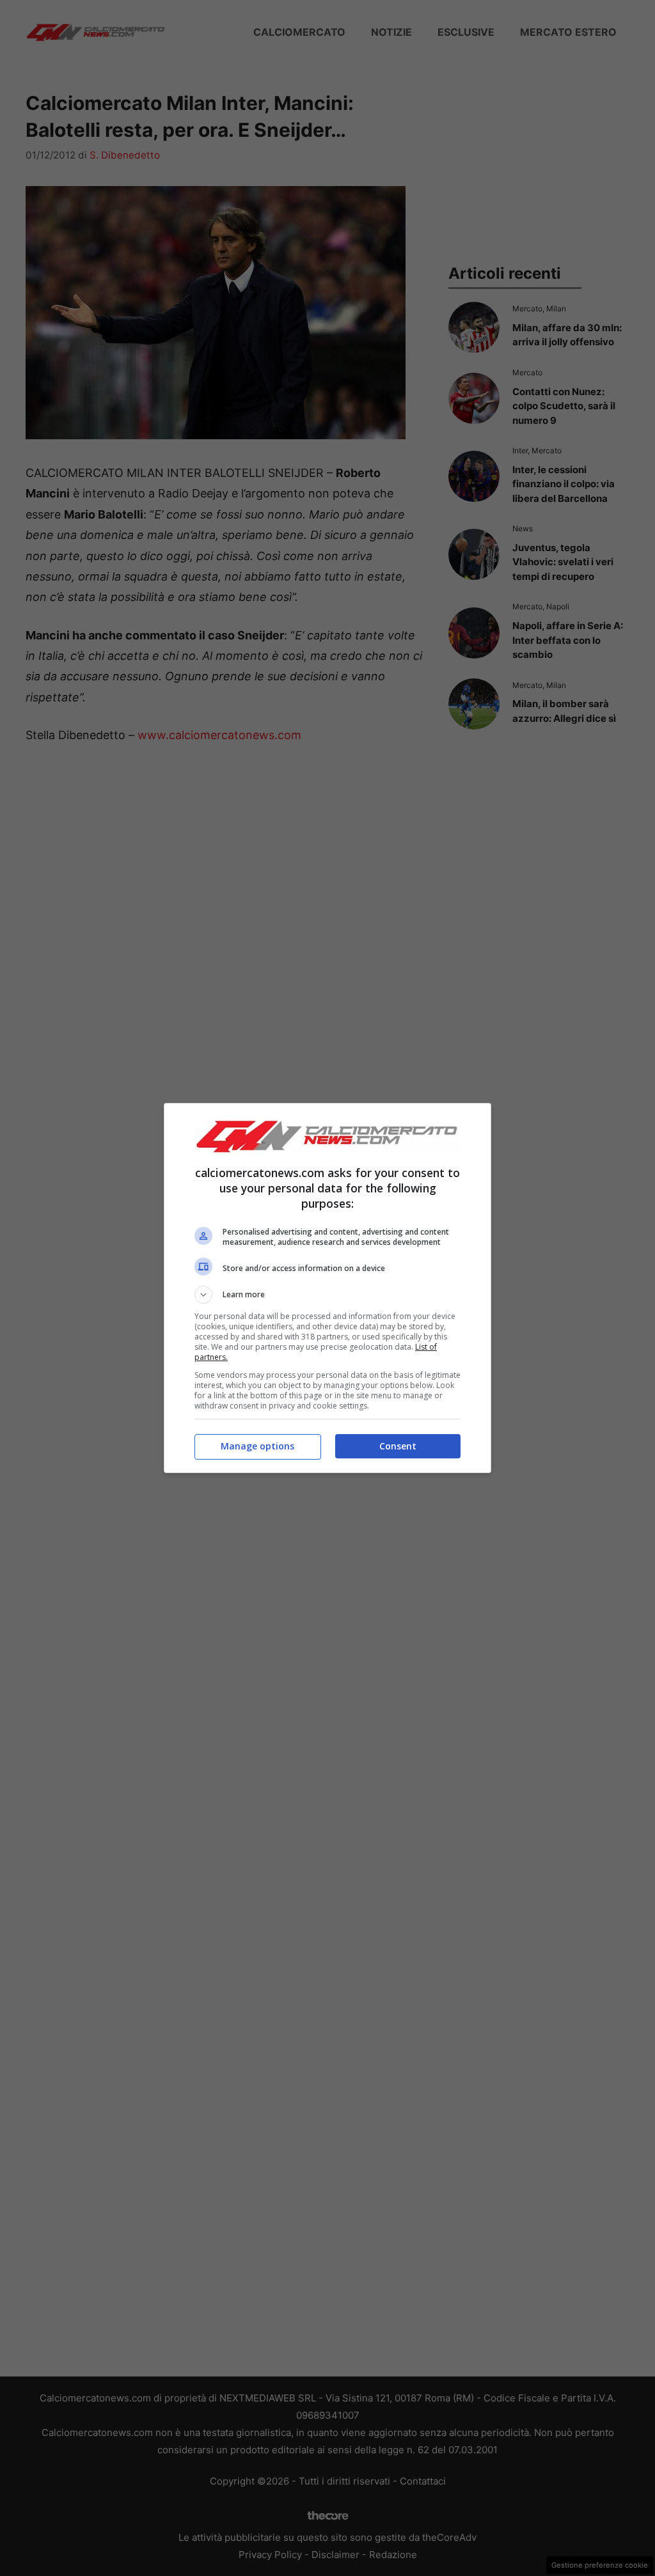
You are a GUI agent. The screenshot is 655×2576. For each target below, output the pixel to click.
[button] (327, 1295)
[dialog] (327, 1288)
